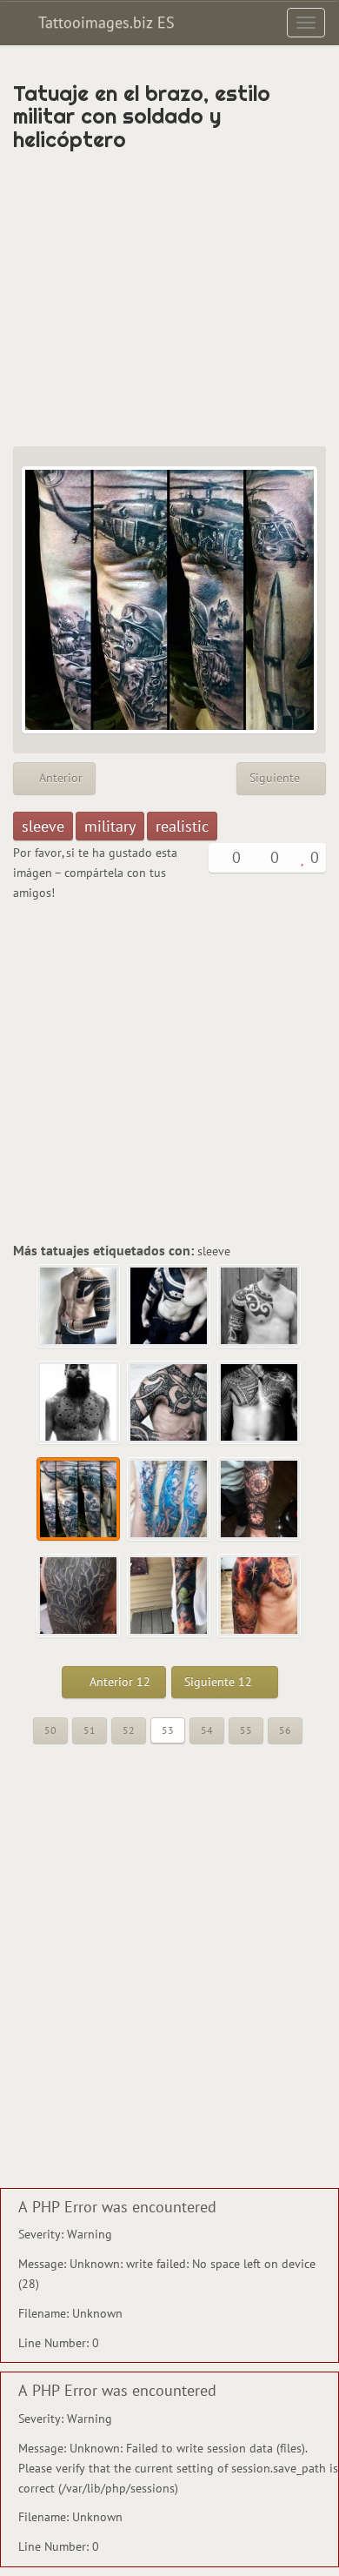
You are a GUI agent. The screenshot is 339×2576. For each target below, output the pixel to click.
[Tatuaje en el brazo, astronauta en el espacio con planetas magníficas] (169, 1596)
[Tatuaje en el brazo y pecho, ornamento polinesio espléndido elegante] (260, 1307)
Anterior (59, 778)
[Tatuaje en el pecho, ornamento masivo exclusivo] (260, 1403)
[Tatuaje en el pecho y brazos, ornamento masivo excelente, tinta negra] (169, 1403)
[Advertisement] (169, 298)
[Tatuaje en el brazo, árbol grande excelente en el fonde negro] (79, 1596)
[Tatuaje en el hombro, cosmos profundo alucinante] (260, 1596)
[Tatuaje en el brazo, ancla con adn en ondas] (169, 1500)
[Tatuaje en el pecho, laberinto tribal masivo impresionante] (79, 1403)
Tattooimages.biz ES (104, 22)
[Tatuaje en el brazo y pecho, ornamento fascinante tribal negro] (169, 1307)
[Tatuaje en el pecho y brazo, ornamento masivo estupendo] (79, 1307)
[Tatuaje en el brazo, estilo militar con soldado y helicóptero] (79, 1500)
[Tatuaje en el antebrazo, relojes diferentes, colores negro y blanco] (260, 1500)
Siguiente (276, 778)
